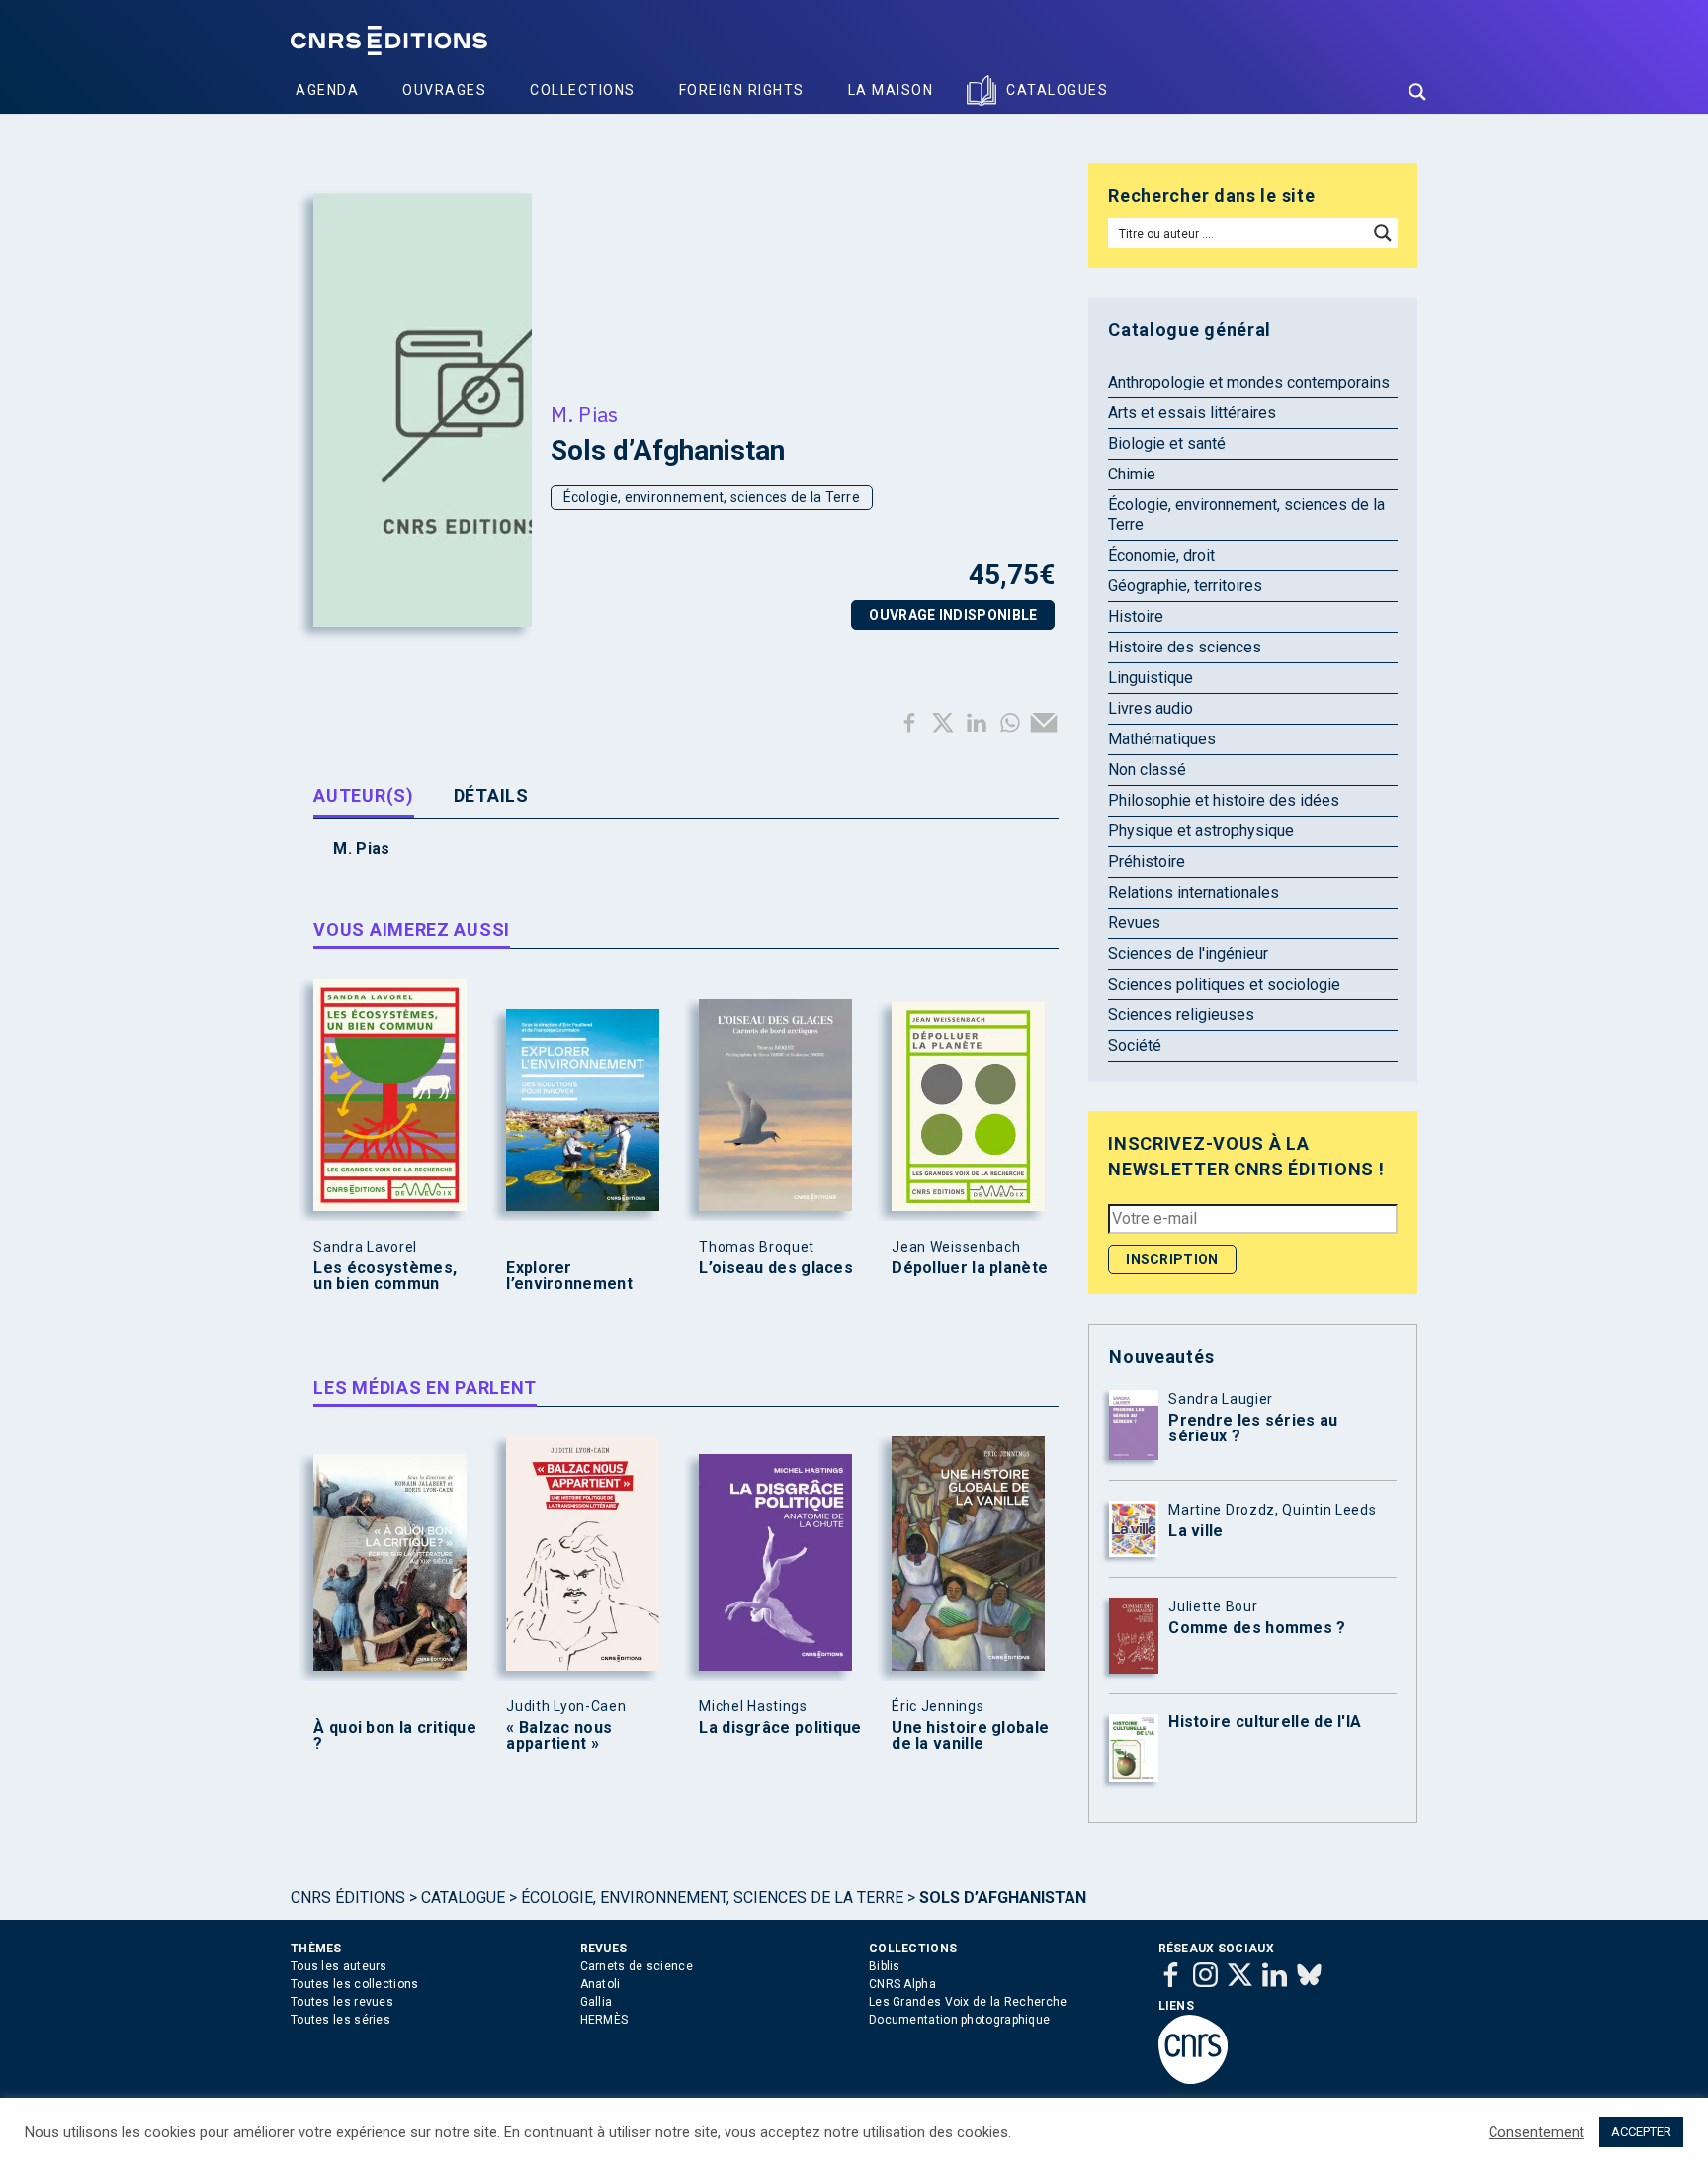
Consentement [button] (1537, 2132)
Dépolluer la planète (970, 1268)
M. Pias (585, 414)
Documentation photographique (959, 2020)
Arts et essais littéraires (1192, 413)
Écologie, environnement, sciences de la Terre (712, 497)
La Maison (891, 90)
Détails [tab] (491, 795)
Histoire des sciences (1185, 647)
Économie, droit (1161, 555)
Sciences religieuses (1181, 1015)
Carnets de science (637, 1966)
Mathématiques (1162, 739)
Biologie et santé (1167, 443)
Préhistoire (1147, 862)
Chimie (1132, 474)
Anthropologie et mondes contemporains (1249, 382)
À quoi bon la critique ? (395, 1736)
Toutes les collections (355, 1984)
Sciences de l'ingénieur (1188, 953)
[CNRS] (1193, 2080)
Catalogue (463, 1898)
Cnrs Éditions (348, 1898)
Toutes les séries (341, 2020)
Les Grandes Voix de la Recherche (968, 2002)
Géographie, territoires (1185, 586)
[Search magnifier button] (1417, 92)
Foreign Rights (742, 90)
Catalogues (1057, 90)
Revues (1134, 923)
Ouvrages (444, 90)
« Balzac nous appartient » (559, 1736)
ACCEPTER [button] (1641, 2132)
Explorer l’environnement (569, 1276)
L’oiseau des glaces (776, 1268)
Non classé (1147, 770)
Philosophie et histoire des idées (1224, 800)
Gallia (597, 2002)
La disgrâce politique (780, 1728)
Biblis (885, 1966)
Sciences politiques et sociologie (1224, 984)
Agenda (327, 90)
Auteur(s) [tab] (363, 795)
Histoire (1136, 616)
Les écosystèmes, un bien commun (385, 1276)
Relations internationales (1194, 892)
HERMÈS (604, 2020)
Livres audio (1151, 708)
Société (1135, 1045)
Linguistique (1151, 678)
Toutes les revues (342, 2002)
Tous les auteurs (339, 1966)
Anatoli (600, 1984)
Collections (583, 90)
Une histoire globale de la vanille (970, 1736)
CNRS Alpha (902, 1984)
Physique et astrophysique (1201, 831)
